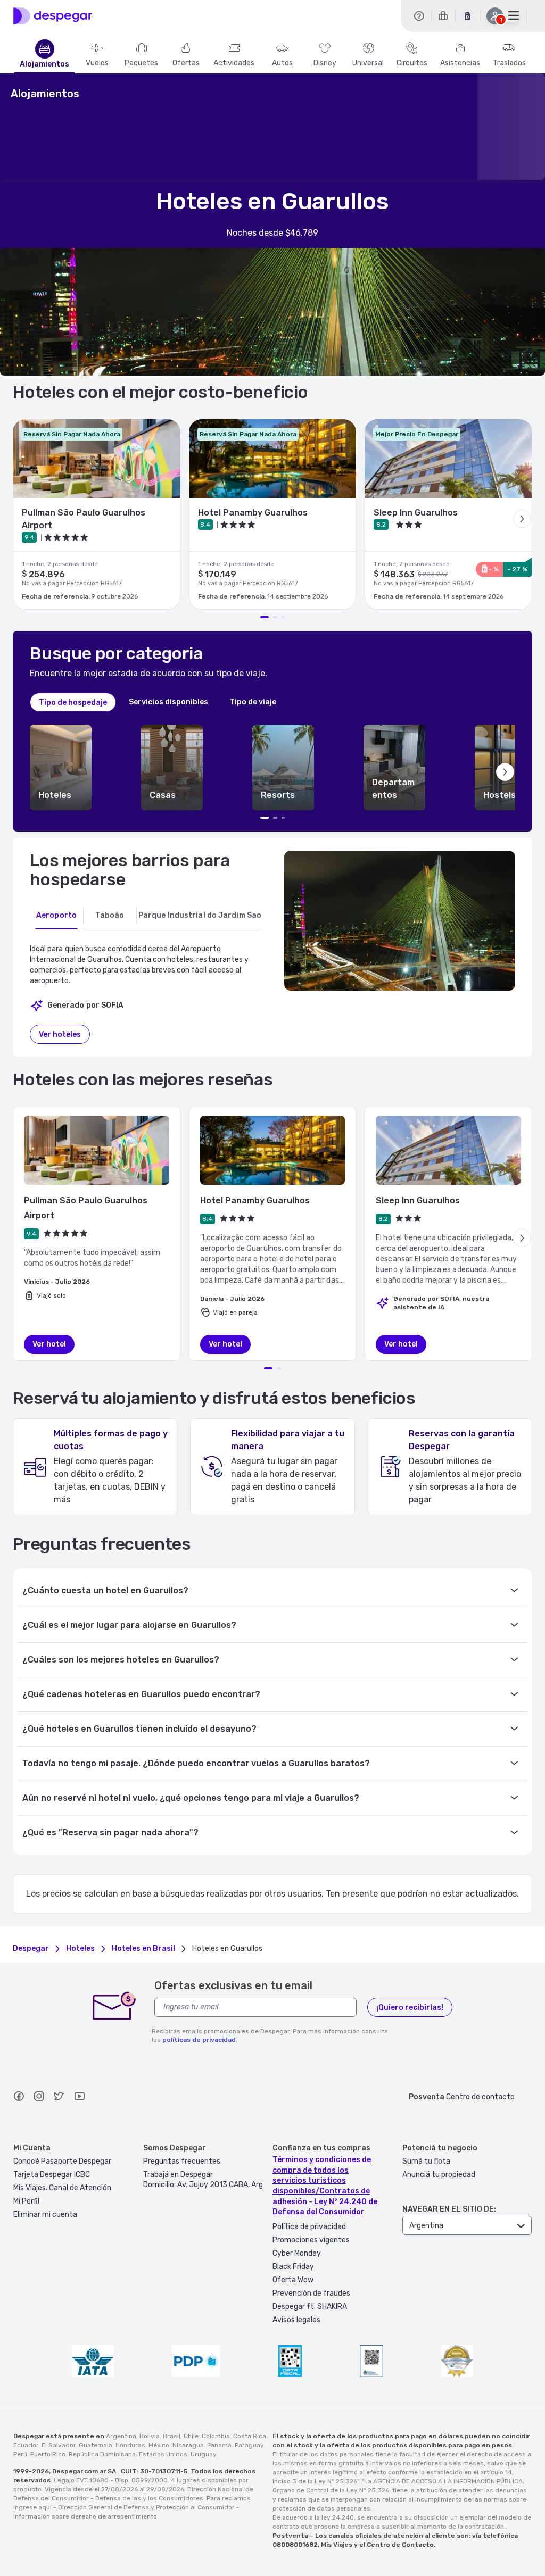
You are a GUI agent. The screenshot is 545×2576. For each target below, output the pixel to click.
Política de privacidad (309, 2227)
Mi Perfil (26, 2201)
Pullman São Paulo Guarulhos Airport (86, 1208)
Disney (325, 63)
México (159, 2445)
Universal (368, 63)
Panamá (219, 2445)
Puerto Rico (48, 2454)
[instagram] (39, 2098)
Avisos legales (296, 2320)
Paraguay (249, 2445)
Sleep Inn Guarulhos (418, 1200)
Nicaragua (188, 2445)
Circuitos (412, 63)
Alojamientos (44, 64)
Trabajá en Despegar (178, 2175)
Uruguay (204, 2454)
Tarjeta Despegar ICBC (52, 2175)
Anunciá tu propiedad (439, 2175)
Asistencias (460, 63)
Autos (282, 63)
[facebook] (19, 2098)
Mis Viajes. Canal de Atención (62, 2188)
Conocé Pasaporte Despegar (62, 2161)
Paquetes (141, 63)
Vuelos (97, 63)
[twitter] (59, 2098)
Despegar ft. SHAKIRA (310, 2307)
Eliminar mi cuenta (45, 2214)
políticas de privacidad (199, 2040)
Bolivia (150, 2436)
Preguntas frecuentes (182, 2161)
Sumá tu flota (426, 2161)
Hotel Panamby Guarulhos (255, 1200)
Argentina (121, 2436)
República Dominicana (102, 2454)
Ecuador (26, 2445)
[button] (61, 767)
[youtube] (79, 2098)
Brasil (172, 2436)
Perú (20, 2454)
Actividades (234, 63)
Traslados (509, 63)
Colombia (216, 2436)
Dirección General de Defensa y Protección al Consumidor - (149, 2507)
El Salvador (59, 2445)
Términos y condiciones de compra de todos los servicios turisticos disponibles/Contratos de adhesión (322, 2180)
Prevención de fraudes (311, 2293)
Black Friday (293, 2267)
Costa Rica (250, 2436)
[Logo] (53, 16)
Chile (191, 2436)
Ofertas (186, 63)
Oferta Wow (293, 2280)
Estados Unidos (163, 2454)
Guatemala (96, 2445)
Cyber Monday (297, 2253)
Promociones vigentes (311, 2240)
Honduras (130, 2445)
